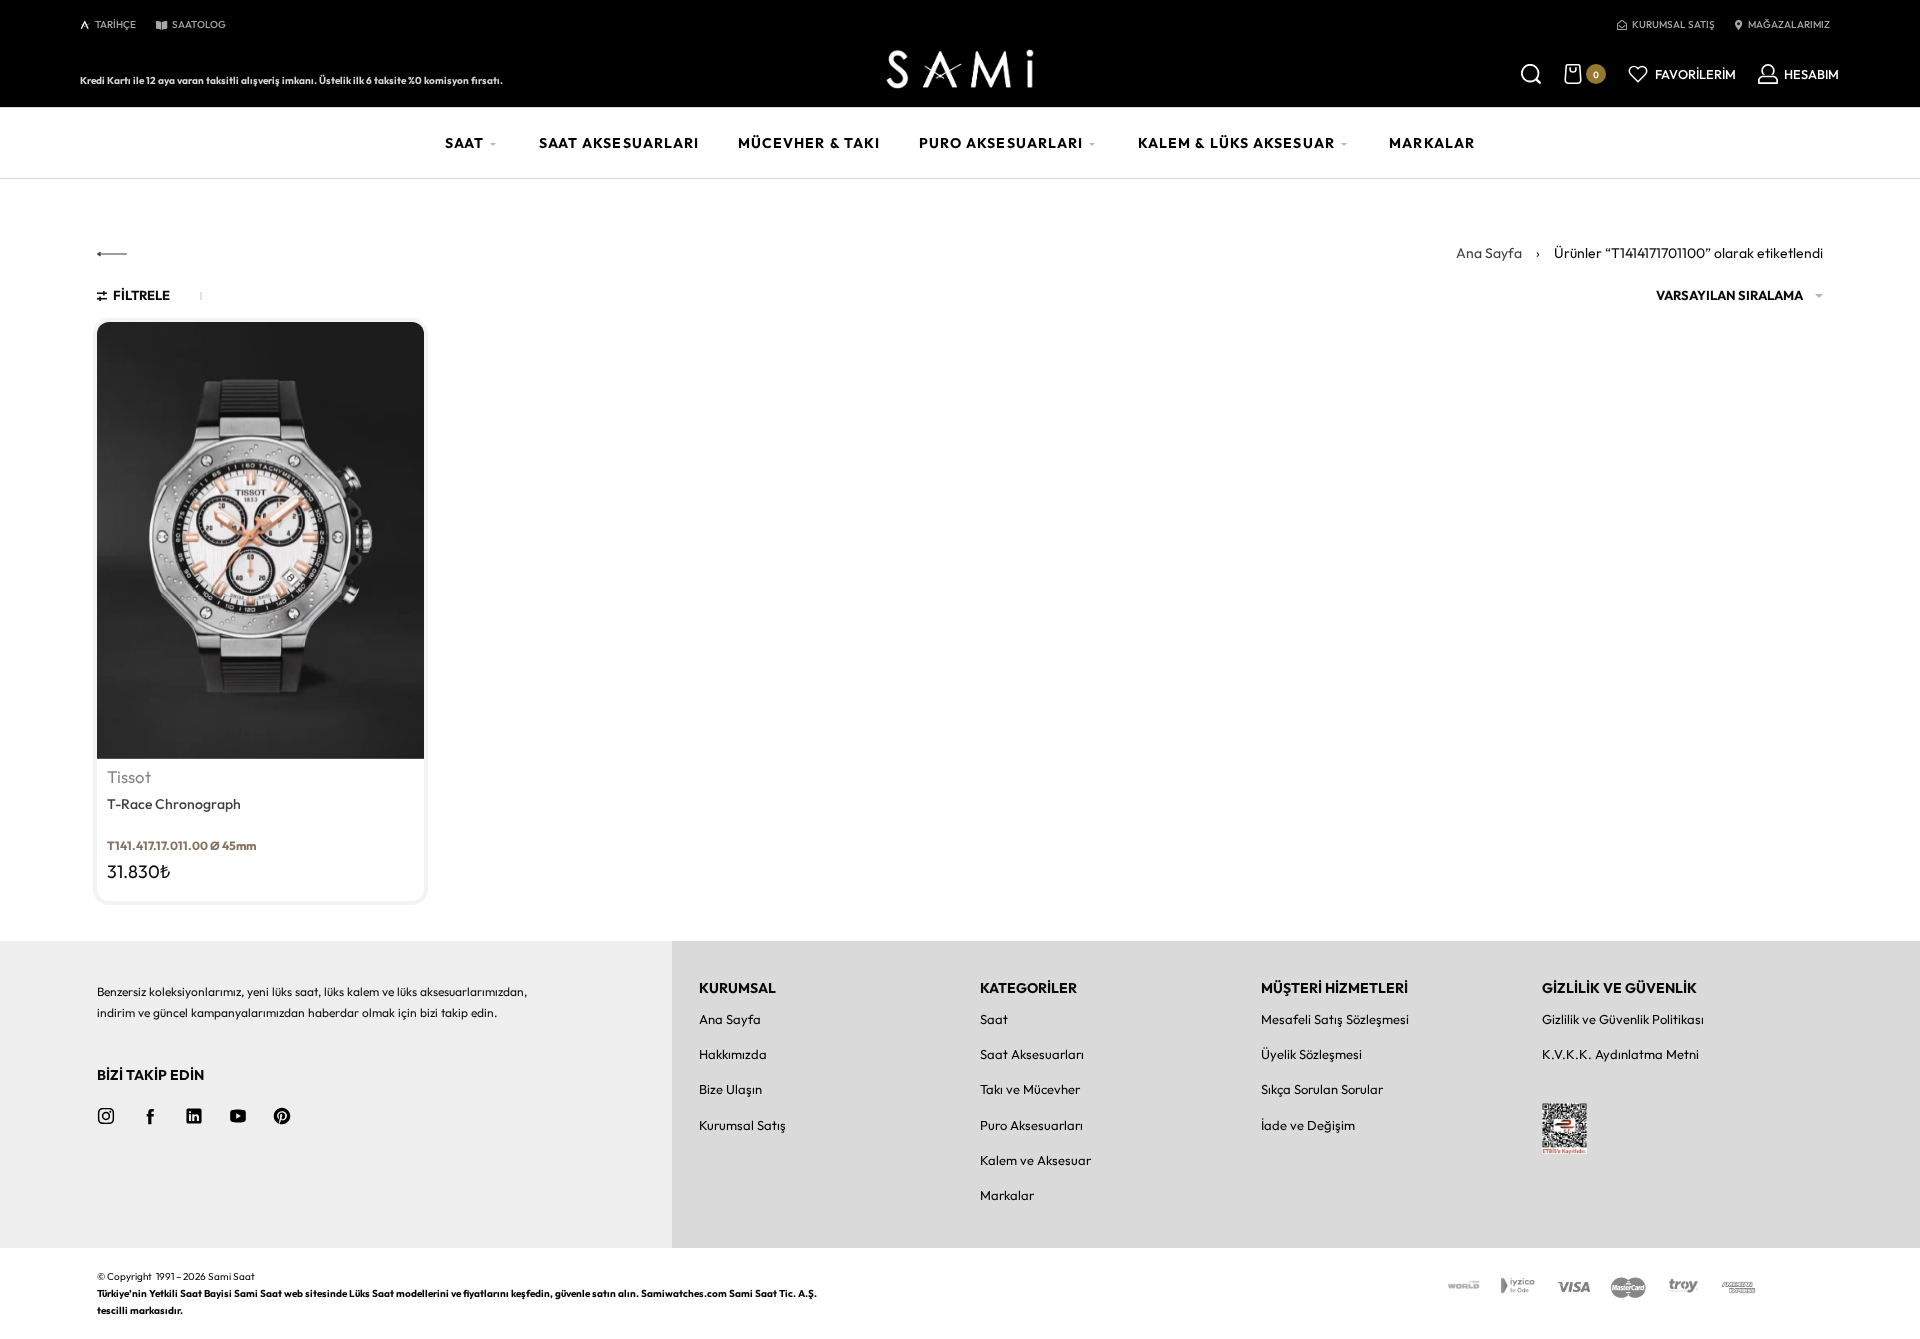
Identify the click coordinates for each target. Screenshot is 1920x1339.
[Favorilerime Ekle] (398, 349)
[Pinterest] (282, 1116)
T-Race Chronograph (174, 804)
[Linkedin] (194, 1116)
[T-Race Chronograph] (261, 540)
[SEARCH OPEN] (1531, 74)
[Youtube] (238, 1116)
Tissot (129, 777)
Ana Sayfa (1489, 253)
